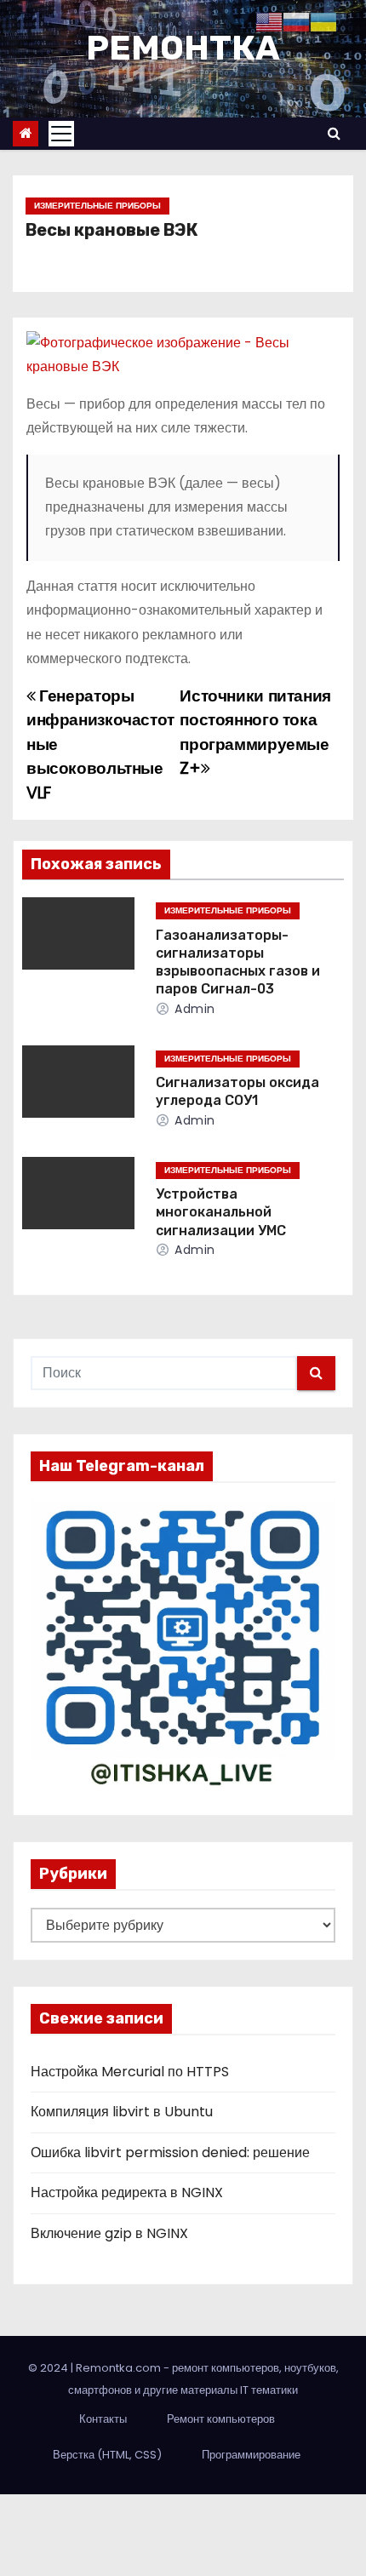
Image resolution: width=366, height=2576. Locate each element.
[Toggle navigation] (61, 134)
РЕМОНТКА (183, 48)
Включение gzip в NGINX (109, 2233)
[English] (269, 21)
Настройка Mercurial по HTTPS (130, 2072)
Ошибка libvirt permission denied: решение (170, 2152)
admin (193, 1009)
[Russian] (296, 21)
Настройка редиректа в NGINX (127, 2192)
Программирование (251, 2455)
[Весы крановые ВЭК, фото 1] (183, 355)
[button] (334, 133)
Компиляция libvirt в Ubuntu (122, 2112)
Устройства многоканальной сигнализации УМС (221, 1212)
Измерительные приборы (97, 206)
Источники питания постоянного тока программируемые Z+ (255, 732)
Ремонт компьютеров (221, 2419)
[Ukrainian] (323, 21)
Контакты (103, 2419)
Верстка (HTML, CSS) (107, 2455)
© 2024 (49, 2368)
